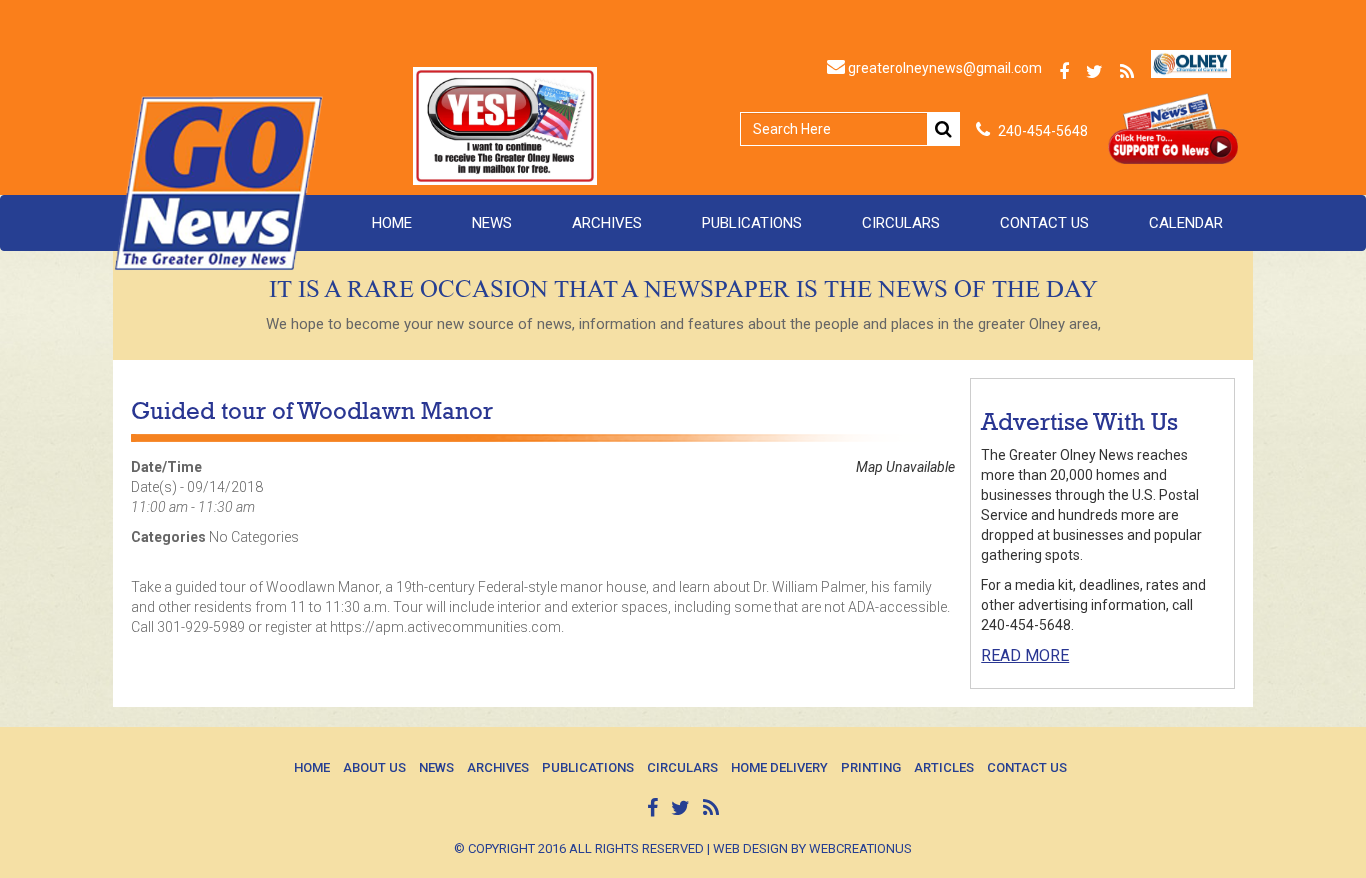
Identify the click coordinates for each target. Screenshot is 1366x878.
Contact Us (1044, 223)
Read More (1025, 655)
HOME (392, 223)
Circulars (901, 223)
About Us (374, 767)
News (492, 223)
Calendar (1186, 223)
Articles (944, 767)
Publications (752, 223)
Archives (607, 223)
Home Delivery (779, 767)
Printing (871, 767)
